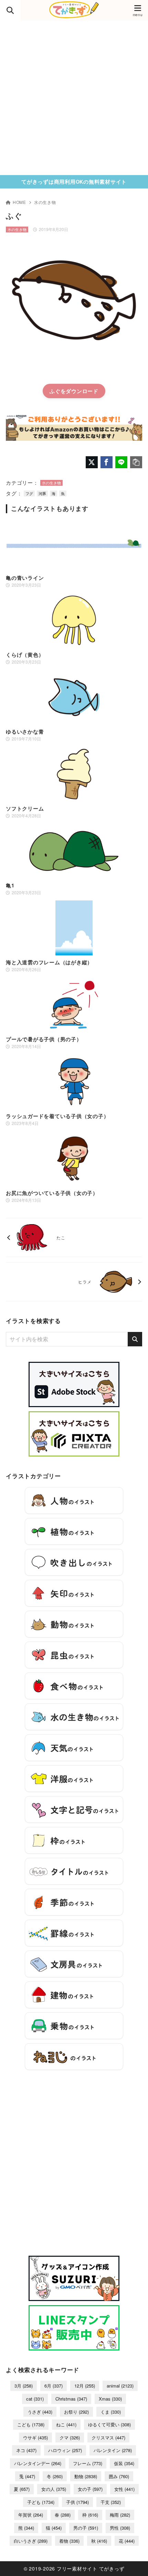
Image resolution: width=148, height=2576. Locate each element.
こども (31, 2424)
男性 (120, 2528)
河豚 (42, 493)
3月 (24, 2386)
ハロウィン (65, 2450)
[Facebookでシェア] (107, 462)
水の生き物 (45, 202)
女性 (124, 2489)
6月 (54, 2386)
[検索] (135, 1339)
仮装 (124, 2463)
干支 (111, 2502)
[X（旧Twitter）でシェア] (92, 462)
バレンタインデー (38, 2463)
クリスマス (108, 2437)
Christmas (71, 2399)
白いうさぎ (31, 2541)
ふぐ (55, 391)
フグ (29, 493)
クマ (70, 2437)
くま (111, 2412)
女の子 (90, 2489)
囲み (119, 2476)
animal (120, 2386)
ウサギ (35, 2437)
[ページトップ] (134, 2562)
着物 (69, 2541)
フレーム (88, 2463)
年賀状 (31, 2515)
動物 (86, 2476)
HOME (19, 202)
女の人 (54, 2489)
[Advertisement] (74, 98)
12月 (85, 2386)
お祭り (76, 2412)
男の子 (86, 2528)
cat (35, 2399)
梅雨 (120, 2515)
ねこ (66, 2424)
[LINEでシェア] (121, 462)
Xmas (110, 2399)
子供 (77, 2502)
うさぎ (40, 2412)
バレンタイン (113, 2450)
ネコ (26, 2450)
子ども (41, 2502)
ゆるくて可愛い (109, 2424)
